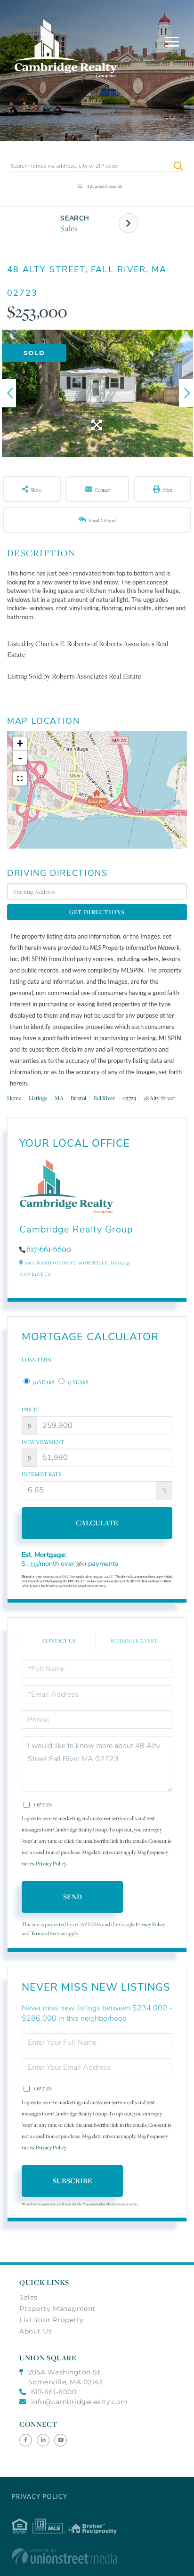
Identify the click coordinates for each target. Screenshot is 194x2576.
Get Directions (97, 912)
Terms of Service (48, 1933)
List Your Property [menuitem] (52, 2320)
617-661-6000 (54, 2392)
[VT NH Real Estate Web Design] (97, 2556)
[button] (178, 166)
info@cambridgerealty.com (80, 2402)
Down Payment (43, 1442)
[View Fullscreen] (20, 778)
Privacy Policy (51, 1863)
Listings (38, 1098)
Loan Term (37, 1360)
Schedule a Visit (134, 1641)
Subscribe (73, 2181)
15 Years (77, 1382)
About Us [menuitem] (36, 2331)
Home (14, 1098)
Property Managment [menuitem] (57, 2309)
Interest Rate (42, 1474)
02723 (129, 1098)
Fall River (104, 1098)
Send (73, 1897)
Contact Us (35, 1274)
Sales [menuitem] (28, 2297)
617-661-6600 (49, 1249)
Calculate (97, 1523)
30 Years (43, 1382)
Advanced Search (105, 186)
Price (29, 1410)
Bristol (78, 1098)
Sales (69, 228)
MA (59, 1098)
